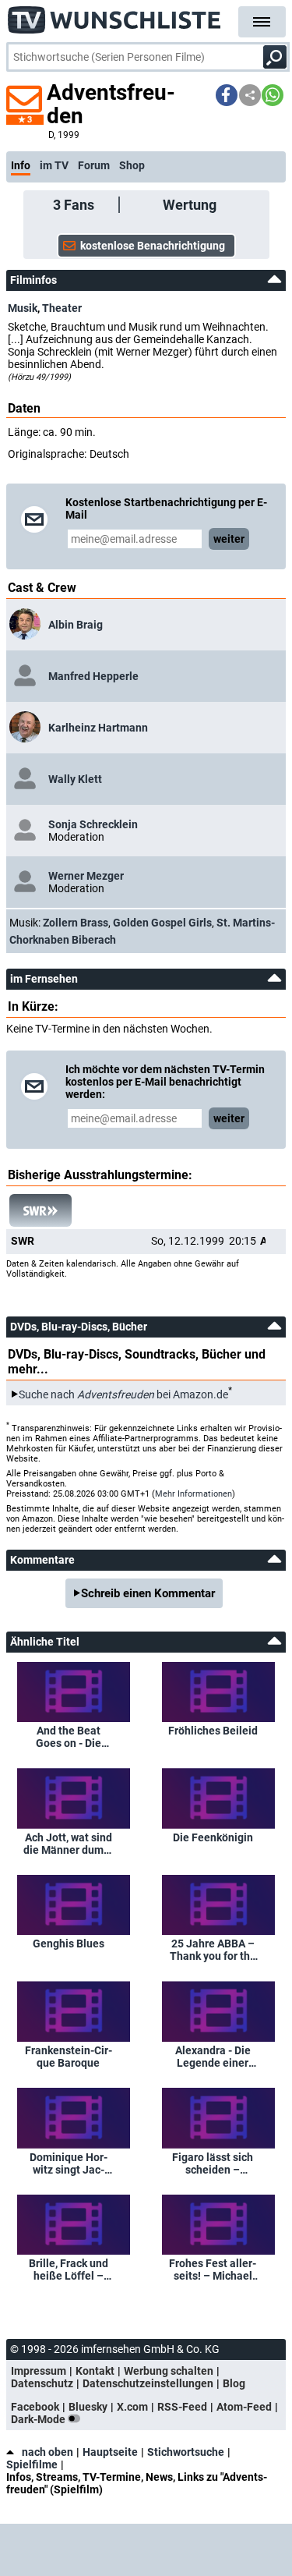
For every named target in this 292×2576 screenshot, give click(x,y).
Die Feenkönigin (213, 1837)
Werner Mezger (86, 876)
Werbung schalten (169, 2371)
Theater (62, 308)
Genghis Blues (69, 1944)
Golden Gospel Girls (162, 923)
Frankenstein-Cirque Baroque (69, 2057)
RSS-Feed (182, 2407)
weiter (229, 539)
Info (21, 165)
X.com (132, 2407)
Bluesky (88, 2407)
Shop (132, 165)
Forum (94, 165)
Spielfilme (32, 2464)
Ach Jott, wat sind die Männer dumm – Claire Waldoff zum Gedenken (68, 1844)
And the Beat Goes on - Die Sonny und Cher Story (69, 1737)
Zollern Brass (76, 923)
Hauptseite (110, 2452)
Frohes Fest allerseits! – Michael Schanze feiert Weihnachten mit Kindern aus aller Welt (213, 2270)
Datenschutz (42, 2383)
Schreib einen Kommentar (148, 1593)
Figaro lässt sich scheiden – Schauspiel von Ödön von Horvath (213, 2163)
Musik (23, 308)
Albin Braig (76, 625)
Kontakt (95, 2371)
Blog (234, 2383)
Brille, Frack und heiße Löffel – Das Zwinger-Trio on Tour (68, 2270)
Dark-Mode (39, 2419)
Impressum (39, 2371)
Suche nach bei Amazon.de (123, 1394)
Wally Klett (75, 779)
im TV (54, 165)
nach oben (47, 2452)
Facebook (35, 2407)
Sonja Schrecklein (93, 824)
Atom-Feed (244, 2407)
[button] (227, 95)
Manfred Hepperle (93, 676)
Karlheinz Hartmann (98, 728)
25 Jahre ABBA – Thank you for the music (213, 1950)
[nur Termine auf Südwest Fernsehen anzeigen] (40, 1210)
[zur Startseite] (115, 16)
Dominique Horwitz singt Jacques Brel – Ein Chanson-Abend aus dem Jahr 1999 (69, 2163)
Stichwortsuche (186, 2452)
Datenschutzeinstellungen (148, 2383)
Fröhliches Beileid (213, 1731)
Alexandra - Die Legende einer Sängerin (213, 2057)
